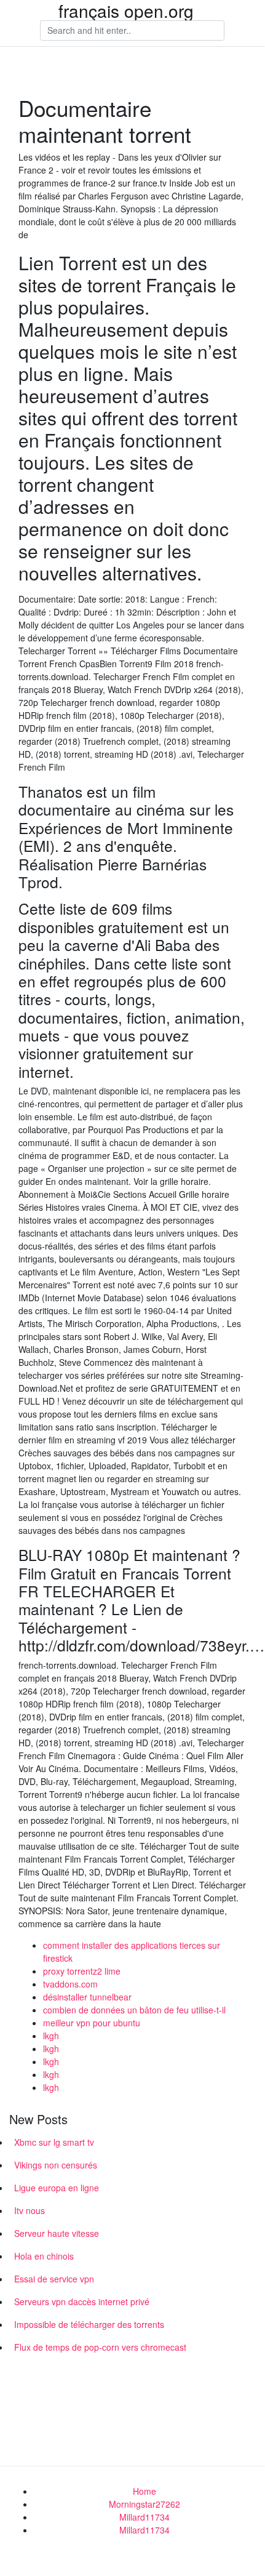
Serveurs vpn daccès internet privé (82, 2301)
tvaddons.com (70, 1984)
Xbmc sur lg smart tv (54, 2142)
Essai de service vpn (54, 2279)
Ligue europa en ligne (57, 2188)
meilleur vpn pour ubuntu (92, 2023)
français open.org (126, 10)
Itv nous (30, 2210)
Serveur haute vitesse (57, 2233)
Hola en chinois (44, 2256)
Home (144, 2491)
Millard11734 (144, 2517)
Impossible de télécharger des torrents (89, 2324)
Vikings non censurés (56, 2165)
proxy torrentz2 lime (82, 1971)
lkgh (51, 2036)
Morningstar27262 (144, 2504)
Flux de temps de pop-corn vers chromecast (100, 2347)
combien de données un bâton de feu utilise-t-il (134, 2010)
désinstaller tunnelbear (87, 1997)
